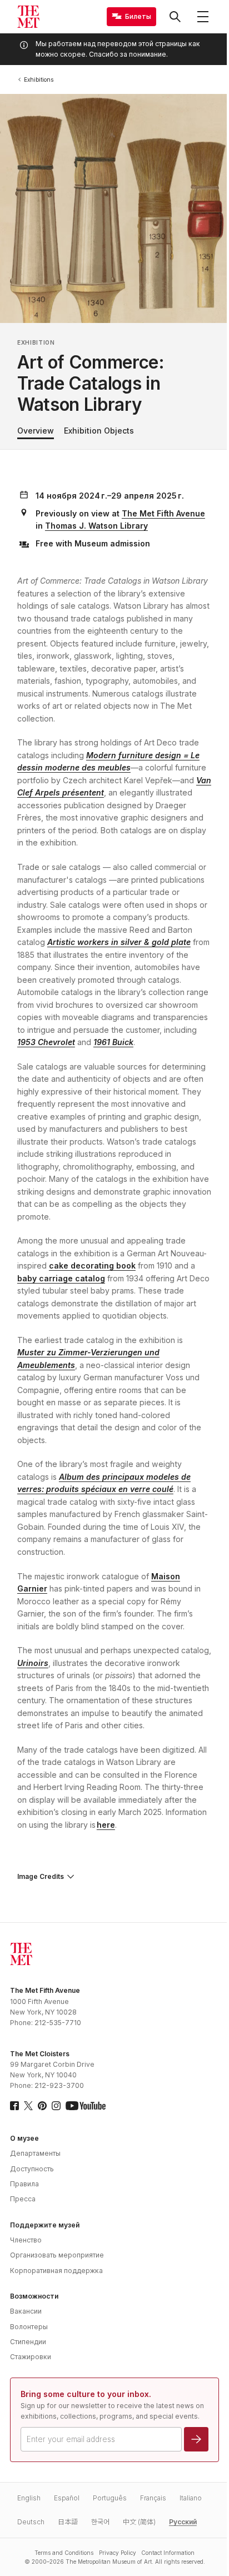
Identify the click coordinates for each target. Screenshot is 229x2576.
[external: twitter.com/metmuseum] (28, 2097)
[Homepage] (28, 17)
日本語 (68, 2524)
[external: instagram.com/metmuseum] (56, 2097)
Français (153, 2500)
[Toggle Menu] (203, 17)
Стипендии (28, 2333)
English (29, 2500)
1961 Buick (113, 1042)
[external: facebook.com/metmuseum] (14, 2097)
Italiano (191, 2500)
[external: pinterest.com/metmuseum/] (42, 2097)
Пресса (23, 2190)
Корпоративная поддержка (56, 2262)
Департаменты (35, 2145)
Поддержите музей (45, 2217)
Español (67, 2500)
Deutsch (31, 2524)
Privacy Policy (113, 2555)
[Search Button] (175, 17)
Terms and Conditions (60, 2555)
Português (110, 2500)
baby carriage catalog (61, 1278)
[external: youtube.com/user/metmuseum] (86, 2097)
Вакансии (26, 2303)
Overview (36, 431)
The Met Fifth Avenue (163, 513)
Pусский (183, 2524)
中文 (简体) (139, 2524)
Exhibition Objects (99, 431)
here (106, 1825)
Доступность (32, 2160)
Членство (26, 2232)
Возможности (34, 2288)
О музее (24, 2130)
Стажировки (31, 2348)
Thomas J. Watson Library (96, 526)
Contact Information (163, 2555)
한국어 (100, 2524)
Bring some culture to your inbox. (86, 2386)
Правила (24, 2175)
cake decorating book (92, 1265)
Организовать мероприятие (57, 2247)
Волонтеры (29, 2318)
